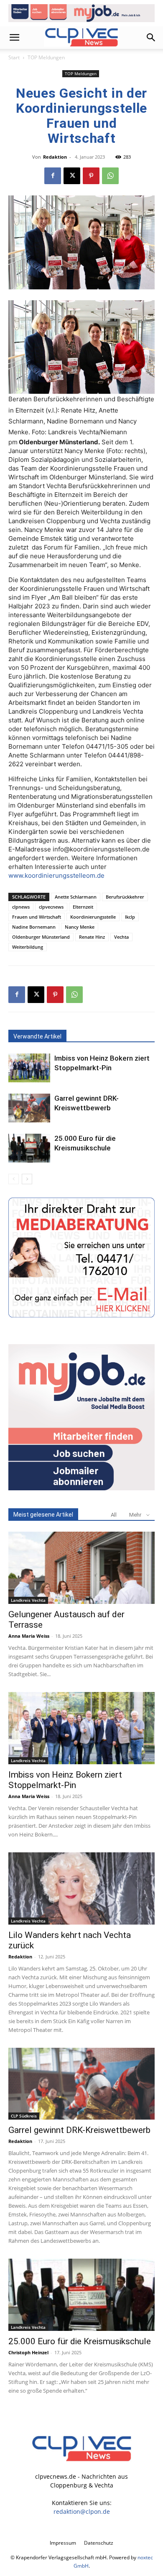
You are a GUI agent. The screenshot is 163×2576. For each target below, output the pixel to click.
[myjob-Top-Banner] (81, 13)
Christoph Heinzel (28, 2352)
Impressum (63, 2543)
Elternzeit (83, 907)
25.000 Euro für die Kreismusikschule (80, 2341)
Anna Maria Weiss (29, 1636)
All (114, 1515)
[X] (72, 176)
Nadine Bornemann (34, 927)
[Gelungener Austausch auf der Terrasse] (81, 1568)
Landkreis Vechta (28, 1600)
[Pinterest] (91, 176)
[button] (14, 38)
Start (14, 57)
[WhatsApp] (110, 176)
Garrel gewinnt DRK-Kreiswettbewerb (79, 2130)
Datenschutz (99, 2543)
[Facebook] (53, 176)
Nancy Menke (80, 927)
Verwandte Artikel (37, 1036)
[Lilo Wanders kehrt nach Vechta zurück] (81, 1888)
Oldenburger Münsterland (41, 937)
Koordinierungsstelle (93, 917)
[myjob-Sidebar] (81, 1488)
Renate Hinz (92, 937)
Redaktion (55, 157)
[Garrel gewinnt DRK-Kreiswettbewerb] (29, 1108)
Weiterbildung (28, 947)
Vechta (121, 937)
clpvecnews (51, 907)
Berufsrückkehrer (125, 897)
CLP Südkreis (24, 2116)
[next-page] (27, 1179)
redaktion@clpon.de (82, 2511)
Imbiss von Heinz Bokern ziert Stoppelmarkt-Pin (65, 1780)
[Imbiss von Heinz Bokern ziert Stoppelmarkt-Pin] (29, 1068)
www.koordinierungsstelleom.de (56, 875)
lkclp (130, 917)
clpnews (21, 907)
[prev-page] (14, 1179)
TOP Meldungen (46, 57)
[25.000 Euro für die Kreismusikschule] (29, 1148)
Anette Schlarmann (76, 897)
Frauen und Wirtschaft (37, 917)
